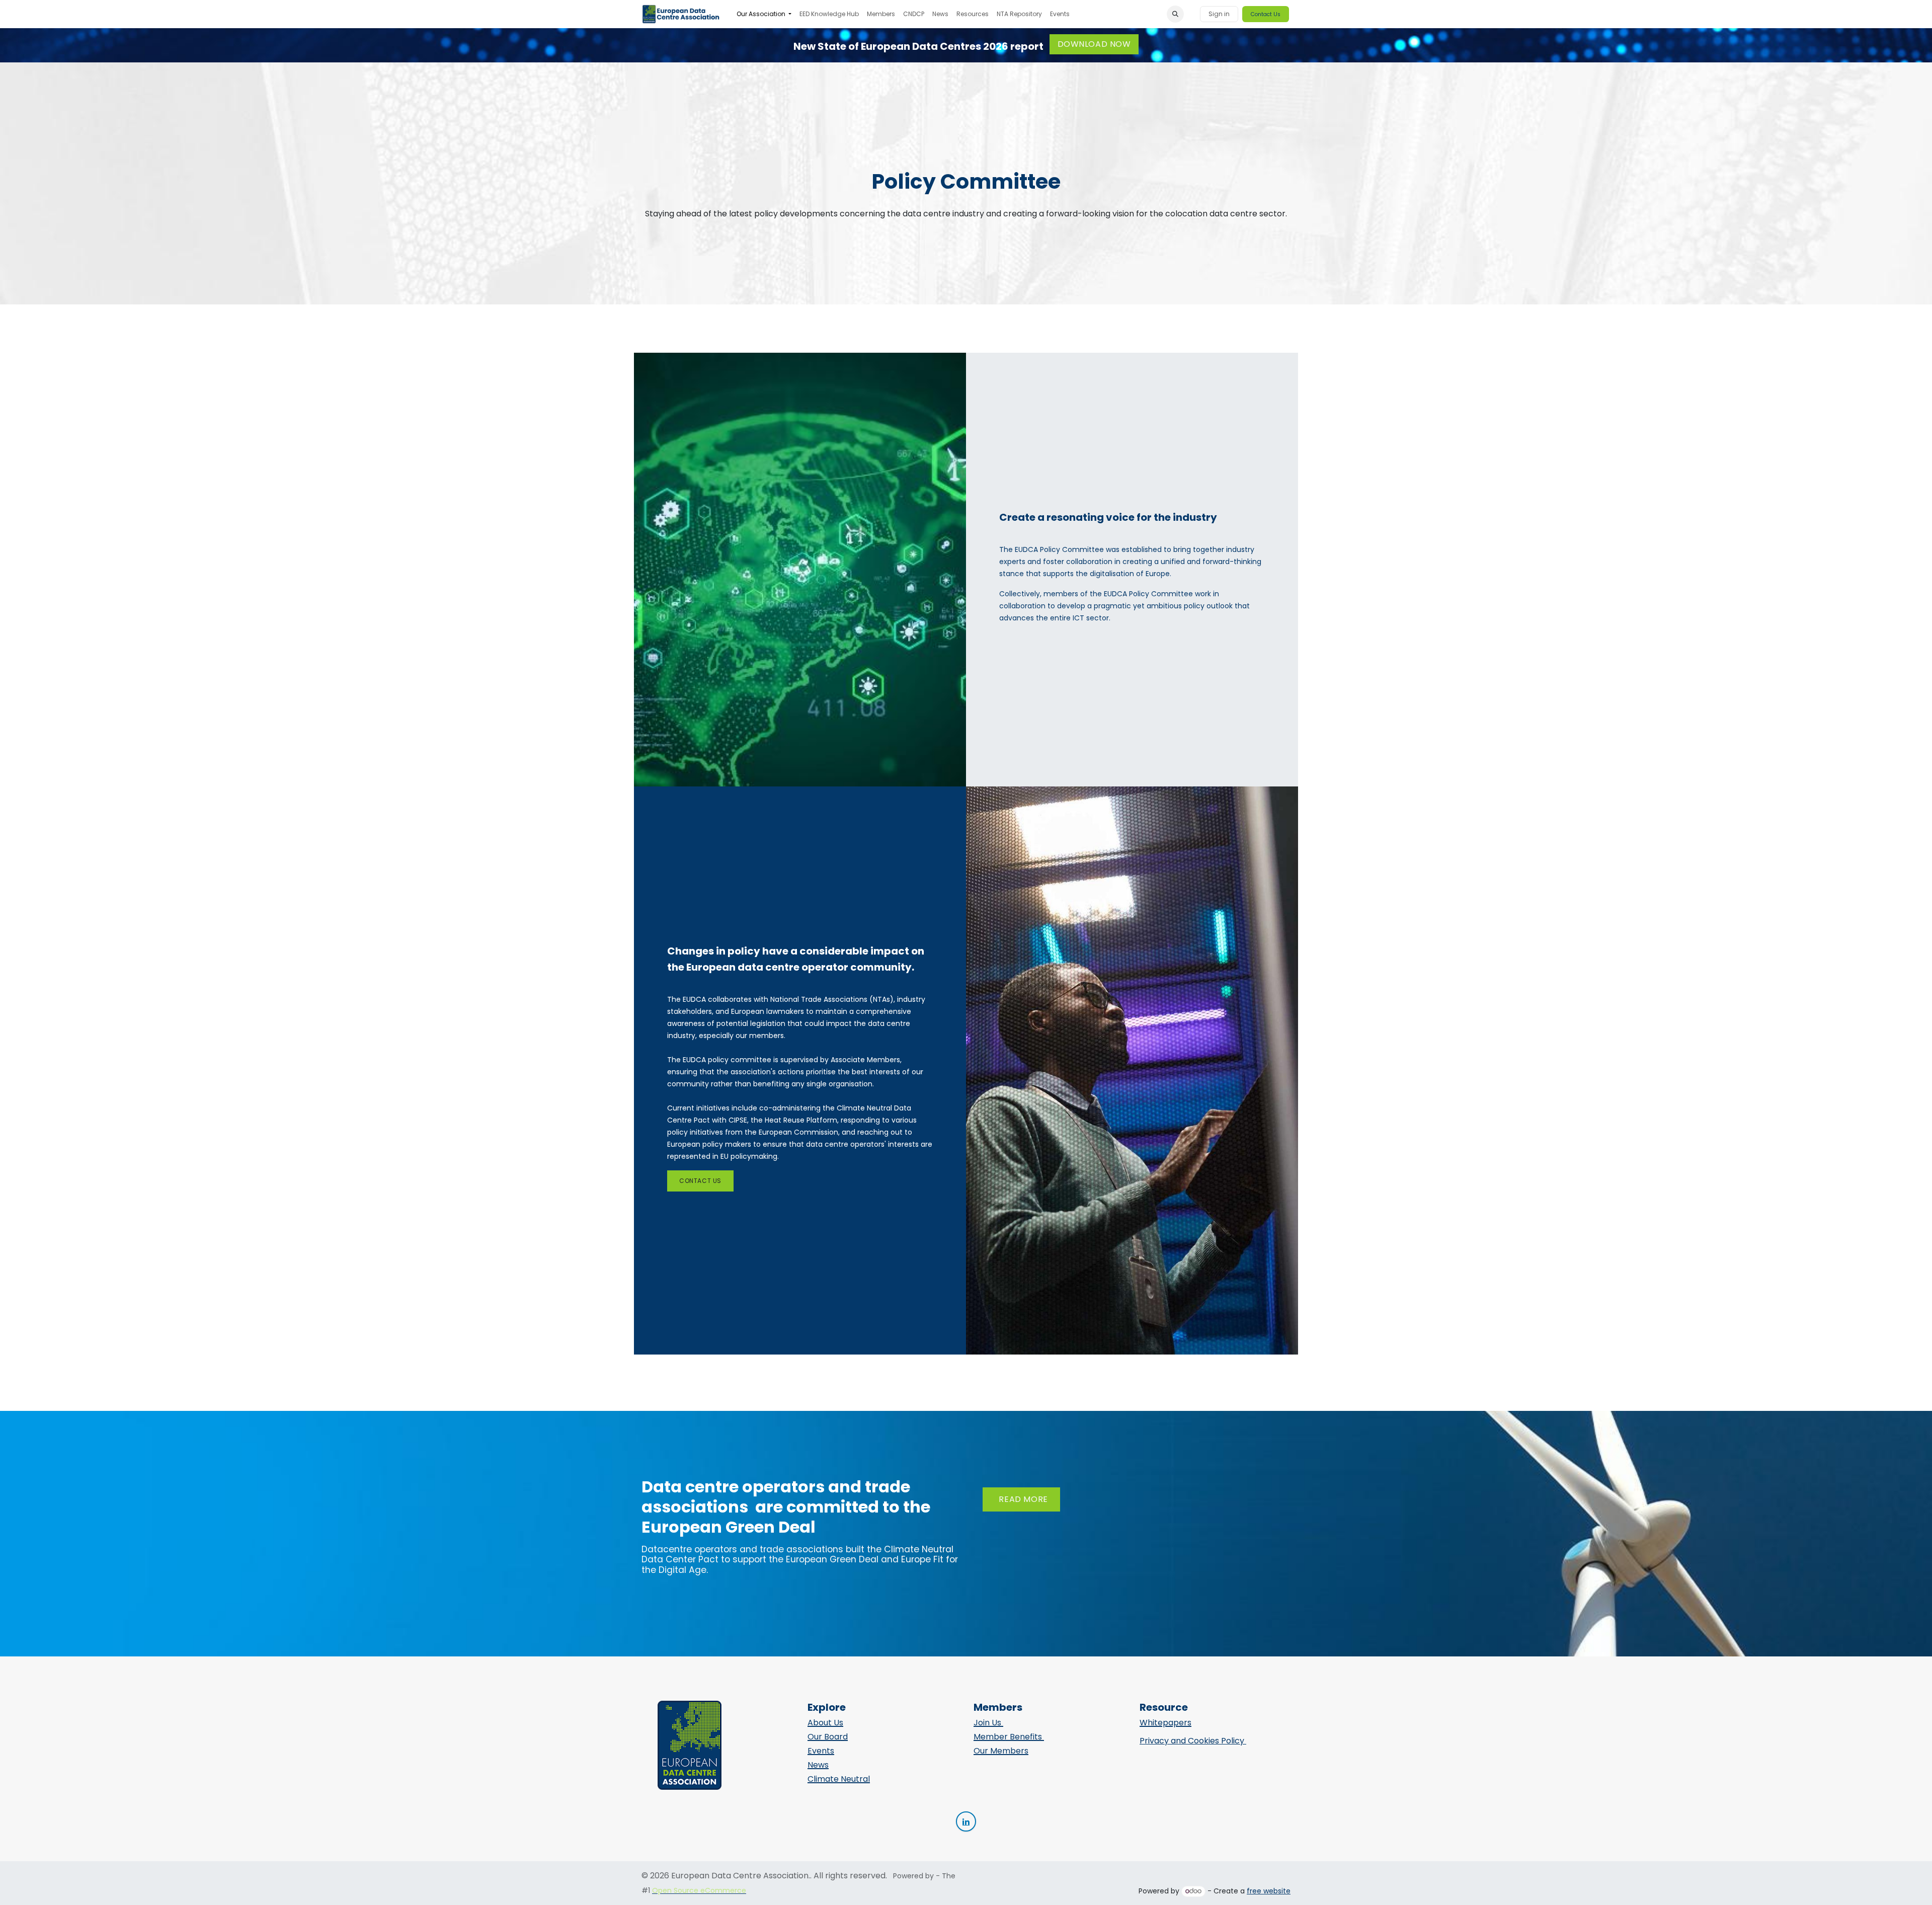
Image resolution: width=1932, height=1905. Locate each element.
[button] (1175, 14)
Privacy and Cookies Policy (1193, 1741)
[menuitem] (764, 14)
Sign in (1219, 14)
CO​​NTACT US (700, 1181)
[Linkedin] (966, 1821)
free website (1269, 1891)
